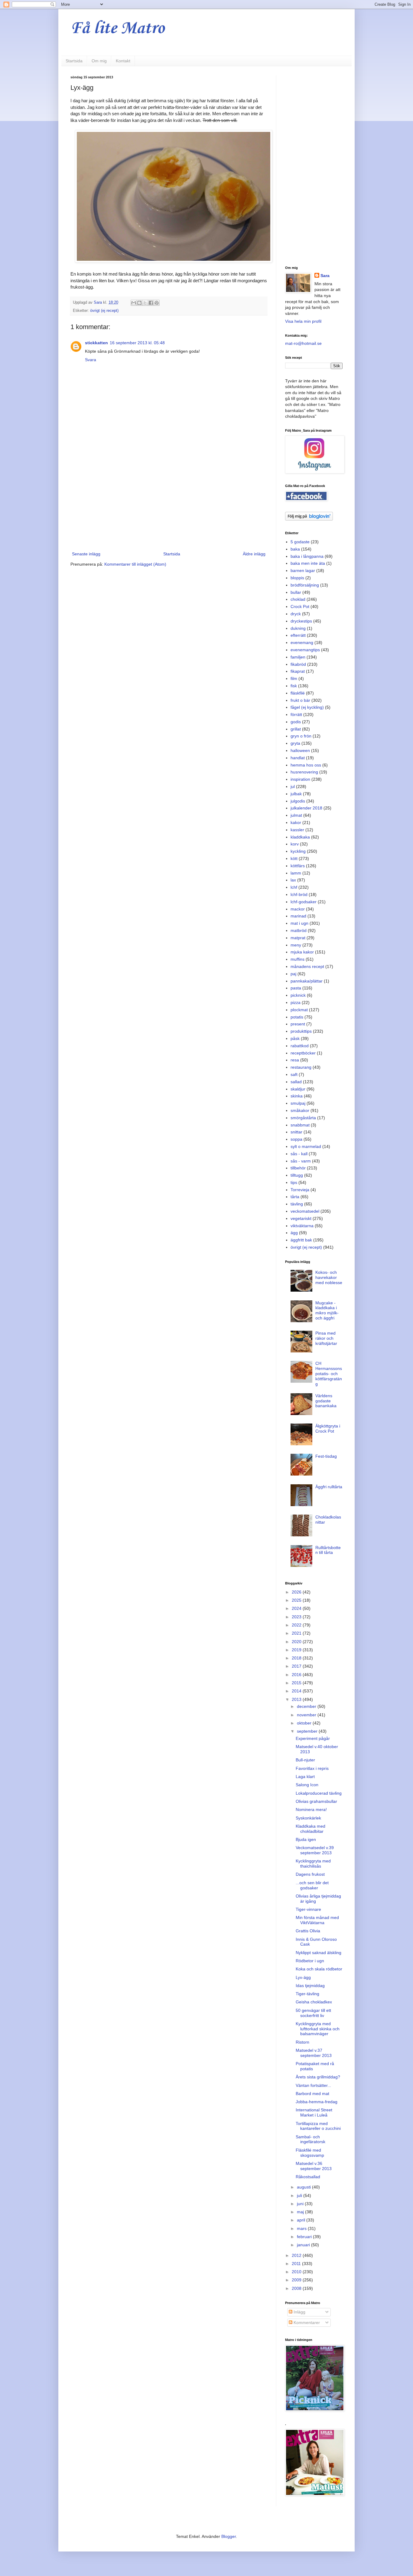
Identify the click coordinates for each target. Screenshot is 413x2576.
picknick (298, 995)
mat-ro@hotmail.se (303, 343)
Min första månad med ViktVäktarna (317, 1920)
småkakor (300, 1110)
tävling (297, 1204)
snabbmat (300, 1125)
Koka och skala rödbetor (319, 1969)
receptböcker (303, 1053)
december (307, 1706)
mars (302, 2228)
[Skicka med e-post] (134, 303)
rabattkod (300, 1046)
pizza (296, 1002)
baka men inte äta (308, 563)
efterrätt (298, 635)
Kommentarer (306, 2323)
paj (293, 974)
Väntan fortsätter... (313, 2085)
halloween (300, 750)
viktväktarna (302, 1226)
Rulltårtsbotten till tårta (328, 1550)
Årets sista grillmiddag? (318, 2077)
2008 (297, 2288)
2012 (297, 2255)
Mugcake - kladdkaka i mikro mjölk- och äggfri (327, 1310)
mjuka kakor (302, 952)
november (307, 1715)
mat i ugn (299, 923)
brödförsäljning (305, 585)
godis (296, 722)
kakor (296, 822)
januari (304, 2245)
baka (295, 549)
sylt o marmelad (306, 1146)
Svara (91, 360)
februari (305, 2237)
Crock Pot (300, 606)
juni (301, 2204)
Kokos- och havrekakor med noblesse (329, 1277)
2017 (297, 1666)
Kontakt (123, 61)
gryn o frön (301, 736)
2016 (297, 1675)
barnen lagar (303, 570)
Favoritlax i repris (312, 1768)
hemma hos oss (306, 765)
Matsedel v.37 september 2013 (314, 2053)
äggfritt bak (301, 1240)
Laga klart (305, 1777)
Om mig (99, 61)
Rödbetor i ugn (310, 1961)
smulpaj (298, 1103)
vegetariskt (301, 1218)
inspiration (300, 779)
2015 (297, 1683)
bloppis (297, 578)
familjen (298, 657)
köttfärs (298, 866)
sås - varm (301, 1161)
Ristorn (302, 2042)
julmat (296, 815)
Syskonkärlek (308, 1818)
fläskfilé (298, 693)
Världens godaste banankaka (326, 1401)
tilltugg (297, 1175)
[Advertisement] (169, 500)
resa (295, 1060)
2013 (297, 1699)
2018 (297, 1658)
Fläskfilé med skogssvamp (310, 2153)
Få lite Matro (117, 29)
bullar (296, 592)
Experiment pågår (313, 1738)
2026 (297, 1592)
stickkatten (96, 343)
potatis (297, 1017)
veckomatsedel (305, 1211)
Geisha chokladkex (314, 2002)
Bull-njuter (305, 1760)
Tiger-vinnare (308, 1909)
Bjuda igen (306, 1839)
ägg (294, 1233)
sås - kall (299, 1154)
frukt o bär (300, 700)
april (302, 2220)
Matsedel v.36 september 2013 (314, 2166)
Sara (325, 276)
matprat (298, 938)
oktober (305, 1723)
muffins (298, 959)
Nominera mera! (311, 1809)
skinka (297, 1096)
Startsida (74, 61)
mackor (298, 909)
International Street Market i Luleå (314, 2112)
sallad (296, 1082)
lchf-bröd (299, 894)
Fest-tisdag (326, 1456)
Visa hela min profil (303, 321)
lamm (296, 873)
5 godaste (300, 542)
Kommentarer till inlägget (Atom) (135, 564)
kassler (297, 830)
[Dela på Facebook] (151, 303)
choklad (298, 599)
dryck (296, 614)
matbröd (299, 930)
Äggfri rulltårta (329, 1487)
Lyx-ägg (303, 1977)
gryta (295, 743)
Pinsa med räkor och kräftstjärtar (326, 1338)
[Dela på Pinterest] (157, 303)
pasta (296, 988)
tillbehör (298, 1168)
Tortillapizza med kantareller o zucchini (318, 2126)
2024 (297, 1608)
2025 (297, 1600)
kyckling (298, 851)
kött (294, 858)
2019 (297, 1650)
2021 (297, 1633)
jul (293, 786)
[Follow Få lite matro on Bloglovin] (309, 519)
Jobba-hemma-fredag (317, 2102)
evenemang (302, 642)
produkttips (301, 1031)
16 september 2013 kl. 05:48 (137, 343)
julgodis (298, 801)
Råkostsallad (308, 2177)
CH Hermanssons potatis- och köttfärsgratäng (329, 1373)
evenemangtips (305, 650)
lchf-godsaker (304, 902)
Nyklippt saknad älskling (319, 1953)
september (308, 1731)
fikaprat (298, 671)
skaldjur (298, 1089)
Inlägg (299, 2312)
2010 (297, 2272)
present (298, 1024)
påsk (295, 1038)
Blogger (229, 2536)
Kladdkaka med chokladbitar (311, 1829)
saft (294, 1074)
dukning (298, 628)
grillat (296, 729)
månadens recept (307, 966)
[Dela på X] (145, 303)
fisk (294, 686)
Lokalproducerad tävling (319, 1793)
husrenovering (304, 772)
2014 (297, 1691)
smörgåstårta (303, 1118)
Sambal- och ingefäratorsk (311, 2139)
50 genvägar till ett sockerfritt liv (313, 2013)
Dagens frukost (310, 1874)
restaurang (301, 1067)
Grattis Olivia (308, 1931)
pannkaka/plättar (307, 981)
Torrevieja (300, 1190)
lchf (294, 887)
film (294, 678)
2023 (297, 1617)
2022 (297, 1625)
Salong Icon (307, 1785)
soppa (296, 1139)
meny (296, 945)
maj (301, 2212)
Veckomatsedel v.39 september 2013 (315, 1850)
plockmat (299, 1010)
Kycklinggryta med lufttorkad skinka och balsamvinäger (318, 2029)
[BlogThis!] (139, 303)
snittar (296, 1132)
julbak (296, 794)
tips (294, 1182)
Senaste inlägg (86, 554)
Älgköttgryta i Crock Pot (328, 1429)
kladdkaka (300, 837)
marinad (298, 916)
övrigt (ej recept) (104, 311)
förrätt (296, 714)
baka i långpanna (307, 556)
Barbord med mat (312, 2094)
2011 (297, 2264)
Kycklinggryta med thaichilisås (313, 1863)
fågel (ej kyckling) (307, 707)
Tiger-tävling (307, 1994)
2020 (297, 1642)
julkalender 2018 (306, 808)
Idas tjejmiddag (310, 1986)
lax (293, 880)
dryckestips (301, 621)
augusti (304, 2187)
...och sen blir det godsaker (312, 1885)
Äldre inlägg (254, 554)
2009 (297, 2280)
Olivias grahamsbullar (316, 1801)
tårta (295, 1197)
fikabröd (298, 664)
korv (295, 844)
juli (300, 2195)
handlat (298, 758)
